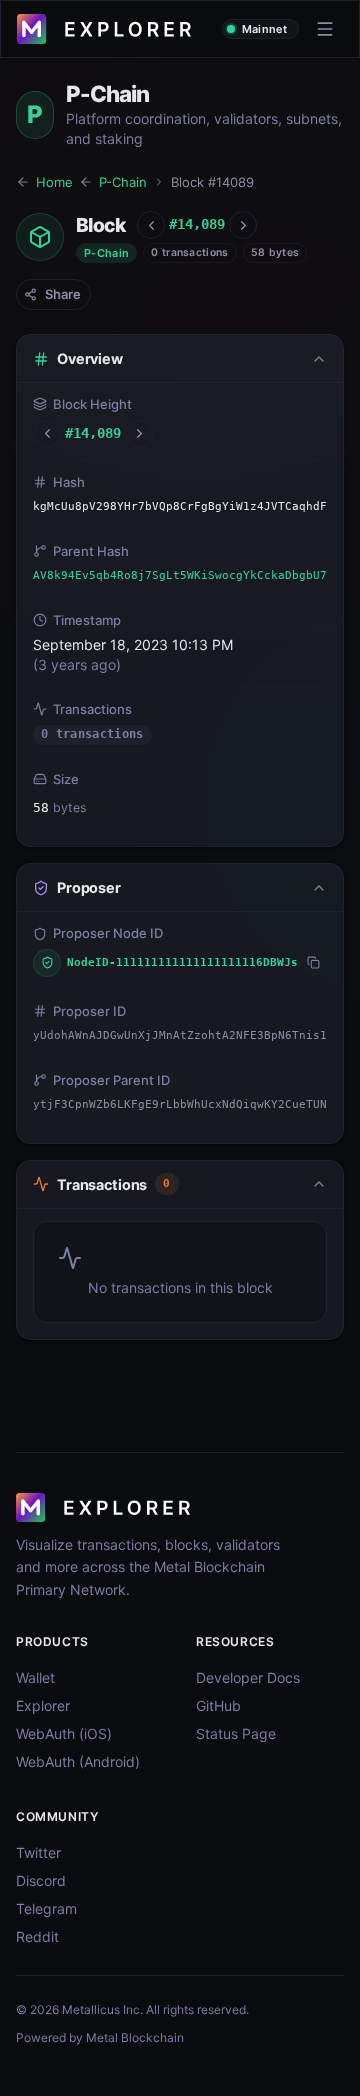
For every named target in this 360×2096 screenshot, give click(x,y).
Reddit (37, 1936)
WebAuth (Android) (78, 1761)
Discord (41, 1880)
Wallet (35, 1677)
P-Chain (123, 182)
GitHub (218, 1705)
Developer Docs (248, 1677)
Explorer (43, 1705)
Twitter (38, 1852)
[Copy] (313, 962)
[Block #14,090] (243, 225)
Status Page (236, 1733)
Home (54, 182)
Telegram (46, 1908)
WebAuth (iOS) (64, 1733)
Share (63, 294)
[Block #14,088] (151, 225)
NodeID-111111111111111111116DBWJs (182, 962)
